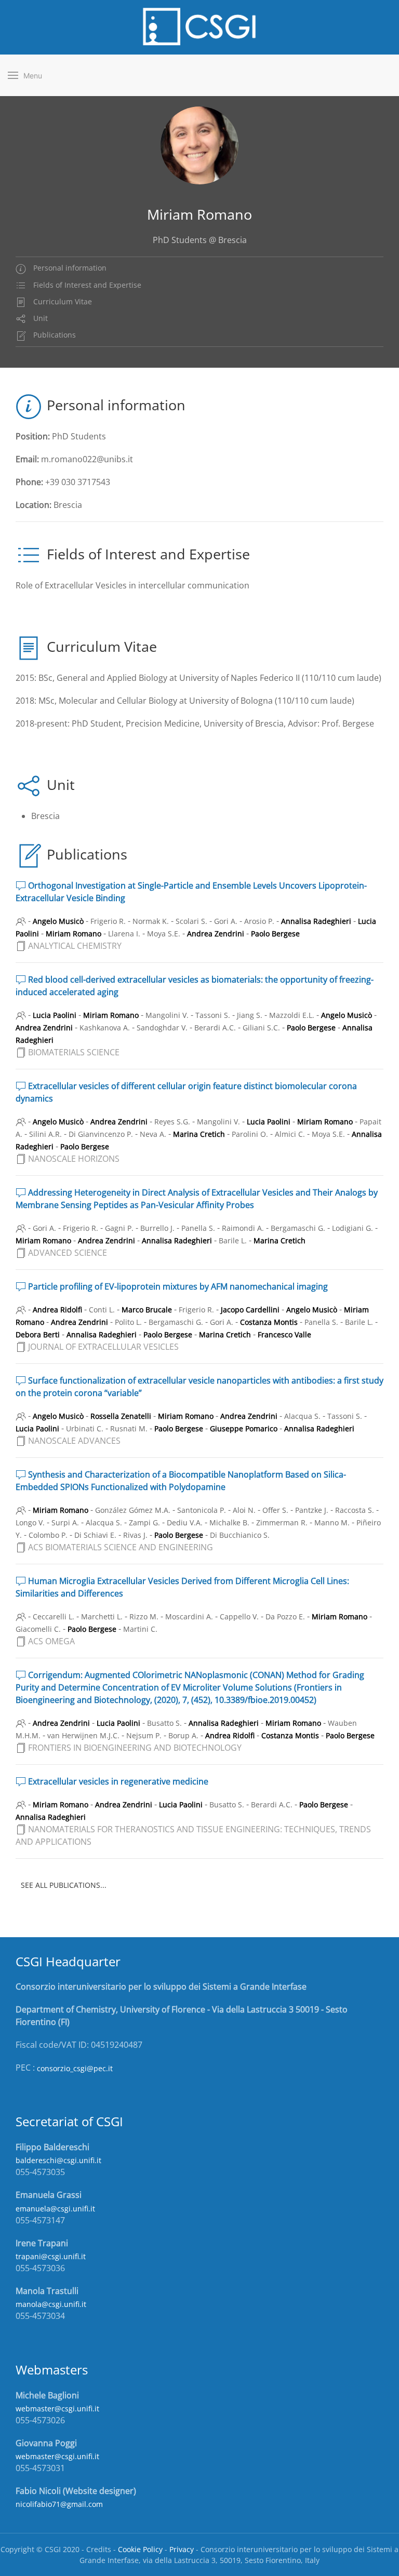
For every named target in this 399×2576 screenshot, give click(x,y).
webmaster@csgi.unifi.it (57, 2409)
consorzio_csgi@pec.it (75, 2068)
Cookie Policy (140, 2549)
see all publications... (64, 1885)
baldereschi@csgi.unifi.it (58, 2160)
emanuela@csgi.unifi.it (55, 2209)
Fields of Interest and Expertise (86, 285)
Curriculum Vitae (62, 301)
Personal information (69, 268)
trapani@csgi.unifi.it (51, 2256)
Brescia (45, 816)
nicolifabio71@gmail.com (59, 2504)
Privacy (182, 2549)
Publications (54, 335)
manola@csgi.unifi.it (51, 2304)
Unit (39, 318)
